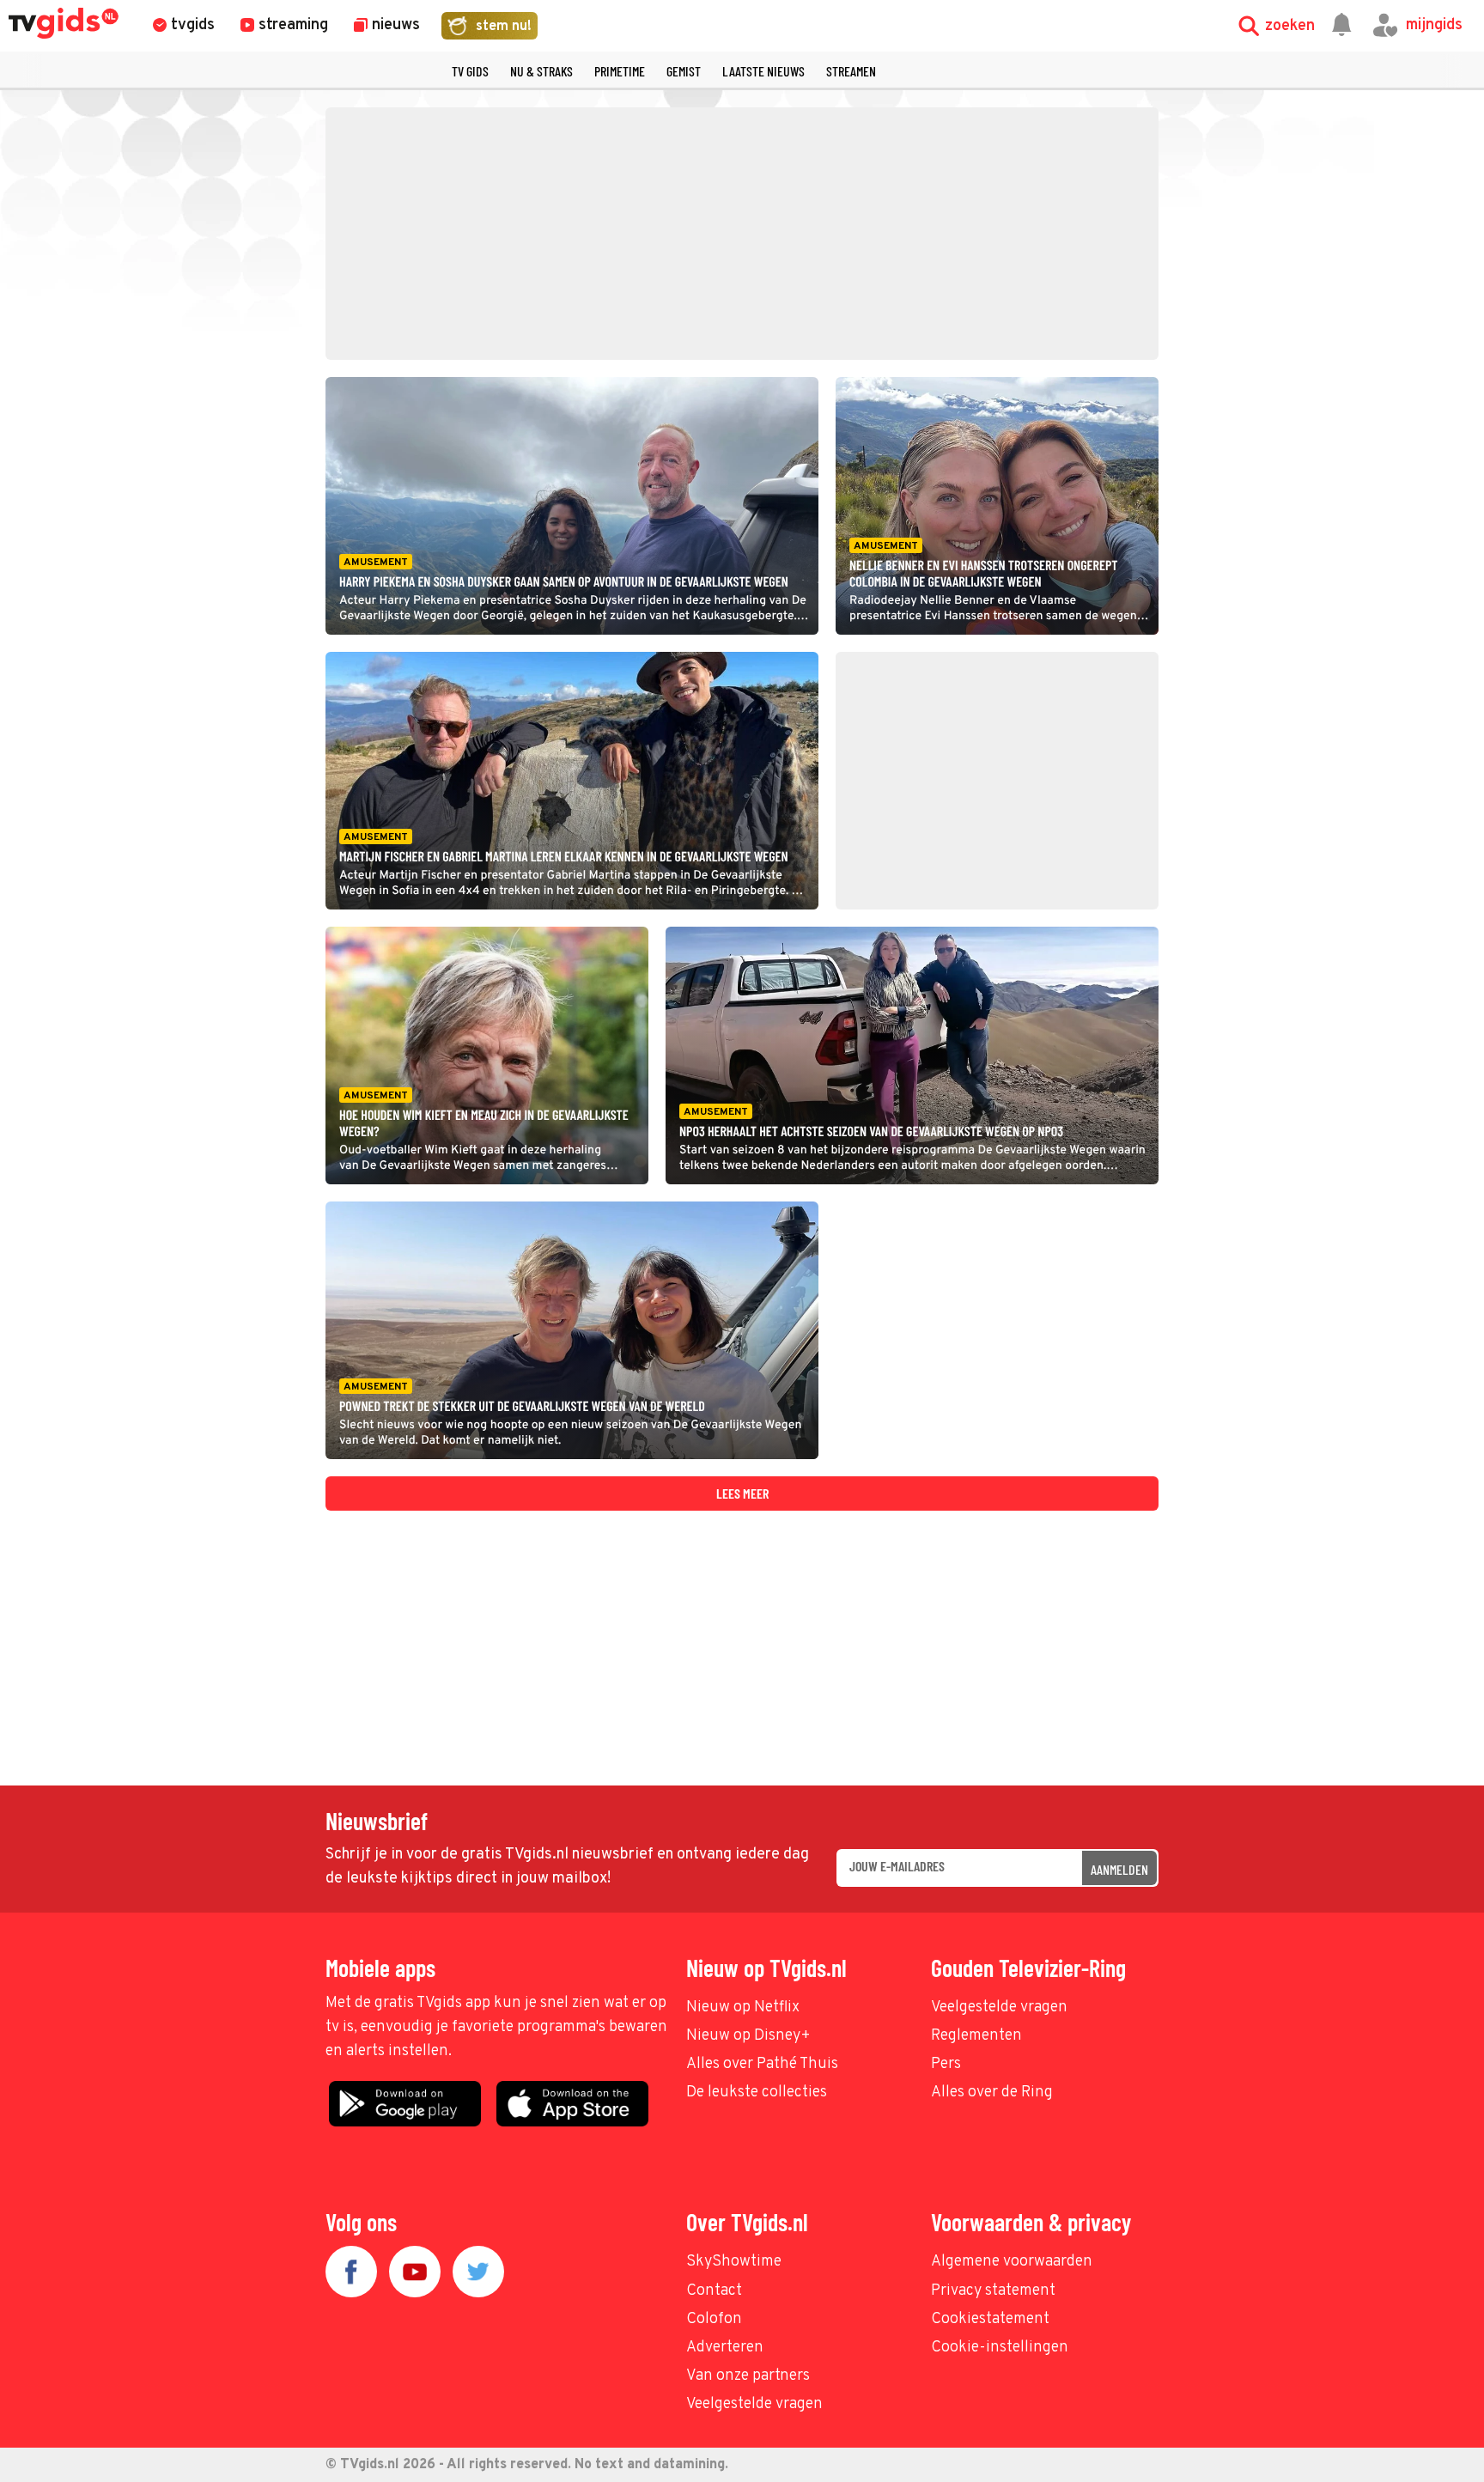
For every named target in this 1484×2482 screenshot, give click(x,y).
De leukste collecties (757, 2093)
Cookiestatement (990, 2319)
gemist (684, 71)
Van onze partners (748, 2376)
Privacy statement (993, 2291)
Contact (714, 2291)
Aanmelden (1119, 1869)
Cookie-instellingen (1000, 2348)
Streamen (851, 71)
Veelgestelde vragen (999, 2007)
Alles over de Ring (992, 2093)
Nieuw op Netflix (743, 2007)
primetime (620, 71)
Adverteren (725, 2348)
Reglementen (976, 2036)
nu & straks (541, 71)
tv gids (470, 71)
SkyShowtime (734, 2262)
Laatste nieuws (763, 71)
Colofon (714, 2319)
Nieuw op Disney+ (748, 2036)
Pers (946, 2064)
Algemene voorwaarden (1012, 2262)
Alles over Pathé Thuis (762, 2064)
